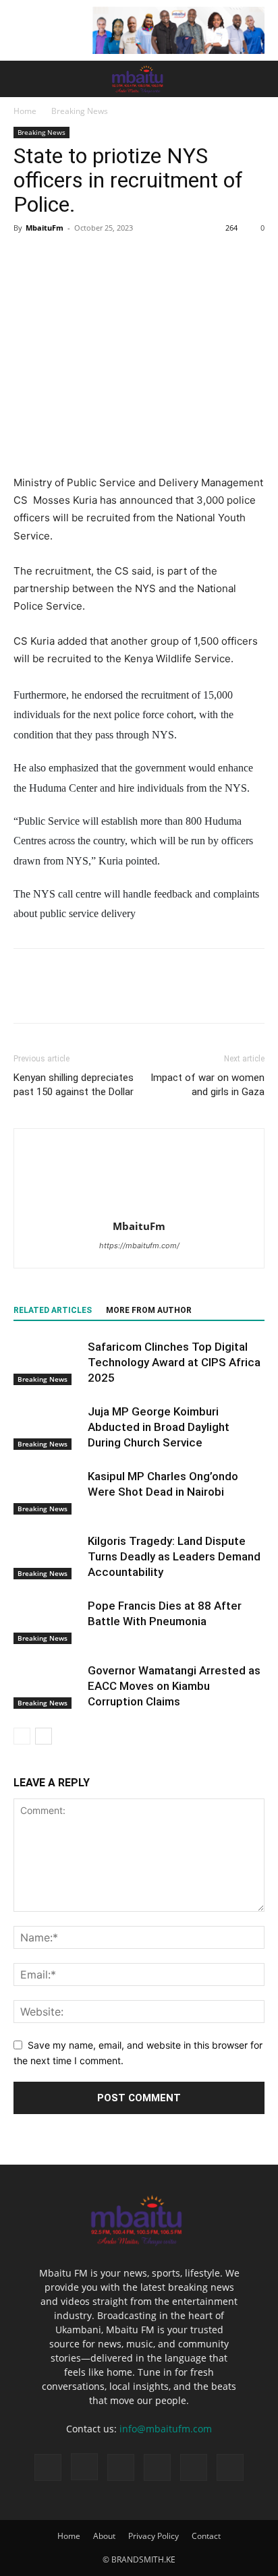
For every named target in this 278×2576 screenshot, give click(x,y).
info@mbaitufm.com (166, 2429)
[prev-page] (22, 1736)
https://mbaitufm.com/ (139, 1246)
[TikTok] (121, 2467)
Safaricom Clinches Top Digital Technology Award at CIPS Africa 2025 (174, 1362)
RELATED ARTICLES (53, 1310)
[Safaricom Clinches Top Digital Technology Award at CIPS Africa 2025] (47, 1363)
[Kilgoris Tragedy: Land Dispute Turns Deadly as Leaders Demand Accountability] (47, 1557)
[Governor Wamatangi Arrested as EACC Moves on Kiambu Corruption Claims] (47, 1686)
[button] (23, 79)
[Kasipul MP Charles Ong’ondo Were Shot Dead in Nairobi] (47, 1492)
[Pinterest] (89, 258)
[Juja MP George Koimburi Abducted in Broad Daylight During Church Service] (47, 1427)
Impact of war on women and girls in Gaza (207, 1085)
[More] (152, 258)
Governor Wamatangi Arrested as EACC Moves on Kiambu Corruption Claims (174, 1686)
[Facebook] (27, 258)
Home (25, 111)
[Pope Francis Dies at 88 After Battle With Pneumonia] (47, 1621)
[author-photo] (139, 1207)
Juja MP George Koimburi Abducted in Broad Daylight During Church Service (159, 1427)
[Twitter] (58, 258)
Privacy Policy (154, 2536)
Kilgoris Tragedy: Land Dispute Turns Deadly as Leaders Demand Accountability (174, 1556)
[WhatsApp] (120, 258)
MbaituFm (45, 228)
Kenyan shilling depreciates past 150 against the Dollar (74, 1085)
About (104, 2536)
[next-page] (44, 1736)
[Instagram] (84, 2467)
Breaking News (80, 111)
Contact (206, 2536)
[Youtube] (230, 2467)
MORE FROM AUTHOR (149, 1310)
